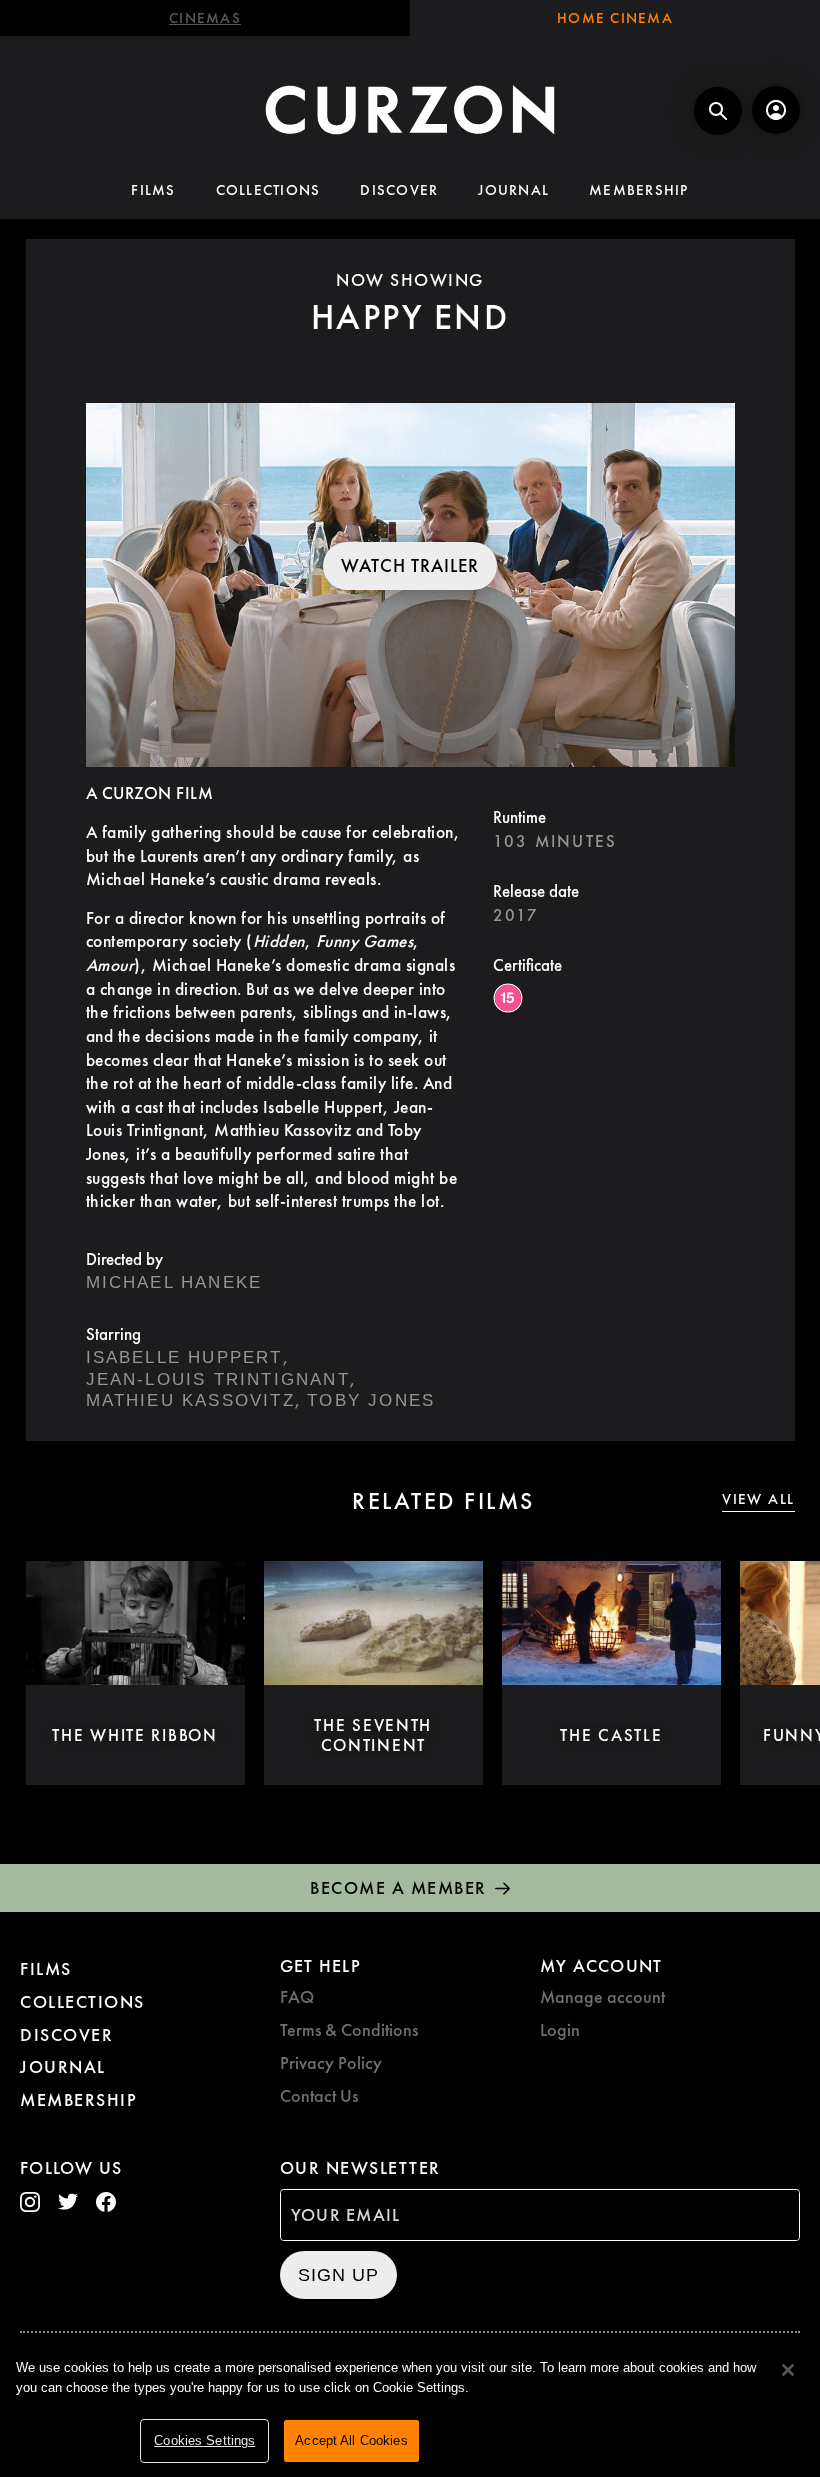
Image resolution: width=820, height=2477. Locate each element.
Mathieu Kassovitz (190, 1400)
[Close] (788, 2370)
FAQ (297, 1996)
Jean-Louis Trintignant (218, 1379)
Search (718, 111)
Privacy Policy (331, 2062)
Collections (268, 190)
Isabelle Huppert (184, 1357)
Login (560, 2029)
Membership (639, 190)
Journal (513, 190)
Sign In (776, 110)
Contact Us (319, 2095)
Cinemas (205, 18)
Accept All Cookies (351, 2440)
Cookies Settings (204, 2440)
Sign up (338, 2275)
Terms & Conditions (349, 2029)
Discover (399, 190)
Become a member (398, 1887)
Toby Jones (371, 1400)
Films (153, 190)
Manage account (602, 1996)
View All (758, 1499)
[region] (410, 2407)
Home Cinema (615, 18)
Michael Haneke (174, 1282)
